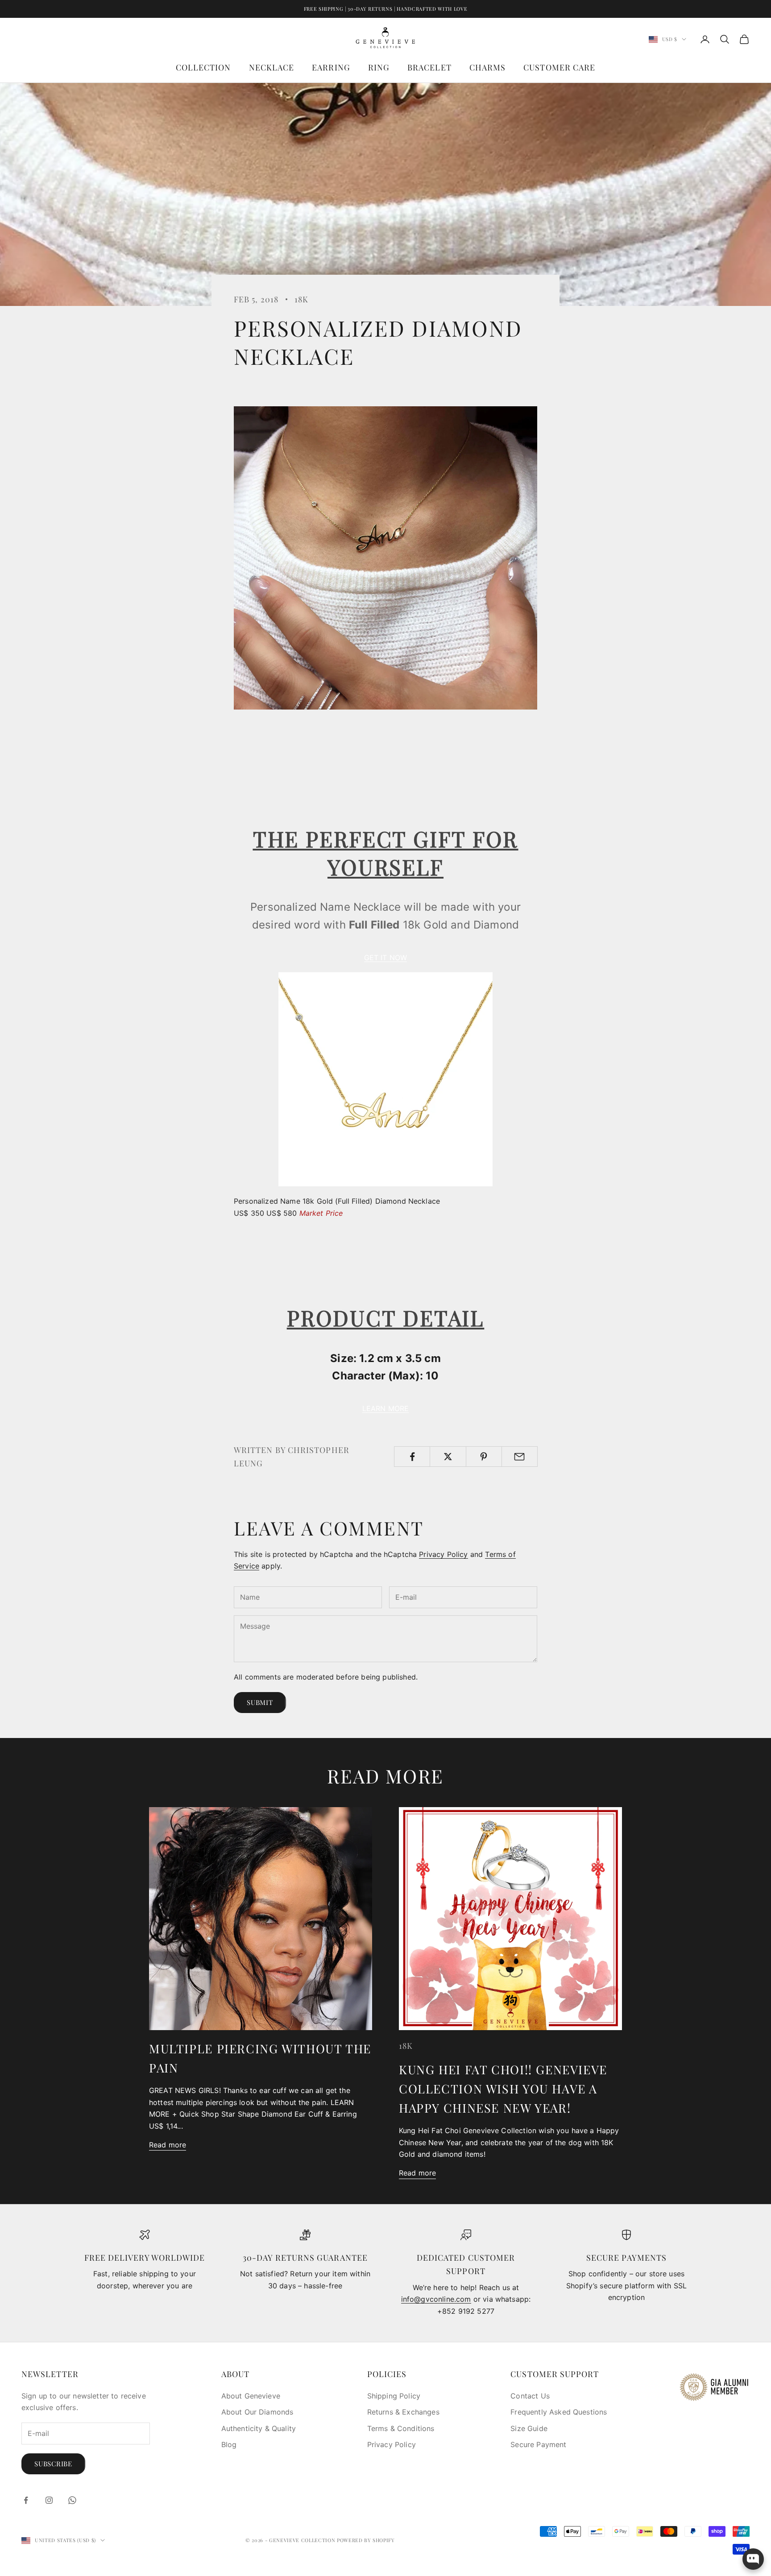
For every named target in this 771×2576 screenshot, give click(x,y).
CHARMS (487, 67)
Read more (168, 2145)
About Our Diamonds (257, 2412)
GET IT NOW (386, 958)
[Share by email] (520, 1457)
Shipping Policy (394, 2396)
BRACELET (429, 67)
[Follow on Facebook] (26, 2500)
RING (379, 67)
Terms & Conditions (401, 2428)
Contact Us (530, 2396)
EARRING (331, 67)
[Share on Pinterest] (484, 1457)
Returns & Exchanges (403, 2412)
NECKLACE (272, 67)
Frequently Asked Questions (559, 2412)
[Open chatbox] (753, 2559)
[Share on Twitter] (448, 1457)
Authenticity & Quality (259, 2428)
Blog (229, 2444)
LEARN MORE (386, 1408)
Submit (260, 1702)
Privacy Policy (443, 1554)
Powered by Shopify (366, 2540)
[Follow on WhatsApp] (72, 2500)
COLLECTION (203, 67)
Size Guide (529, 2428)
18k (301, 299)
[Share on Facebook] (412, 1457)
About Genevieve (251, 2396)
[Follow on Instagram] (49, 2500)
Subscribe (53, 2464)
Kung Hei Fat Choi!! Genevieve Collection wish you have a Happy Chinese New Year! (503, 2089)
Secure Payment (538, 2444)
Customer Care (559, 67)
